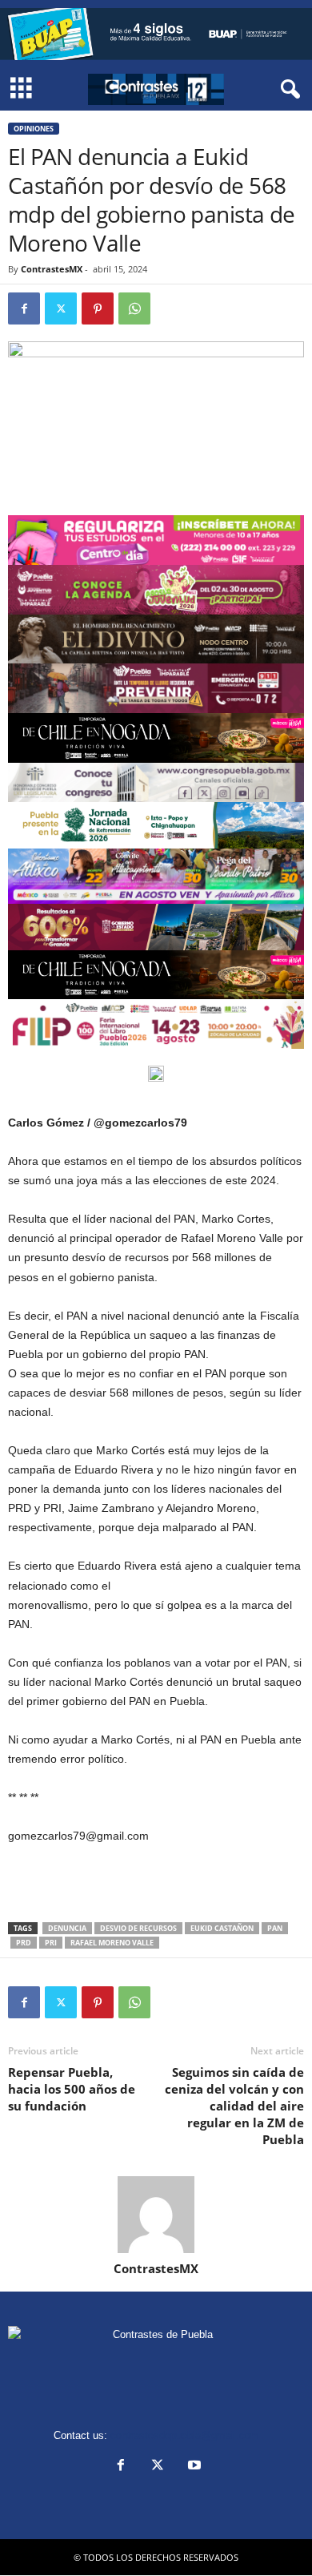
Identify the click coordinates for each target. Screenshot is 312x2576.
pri (51, 1943)
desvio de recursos (138, 1928)
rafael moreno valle (112, 1943)
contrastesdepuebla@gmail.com (185, 2435)
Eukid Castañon (222, 1928)
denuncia (67, 1928)
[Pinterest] (98, 308)
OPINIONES (34, 129)
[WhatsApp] (134, 308)
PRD (24, 1943)
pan (275, 1928)
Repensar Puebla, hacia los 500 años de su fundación (72, 2089)
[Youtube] (193, 2467)
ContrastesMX (52, 269)
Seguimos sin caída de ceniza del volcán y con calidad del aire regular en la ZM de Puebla (234, 2106)
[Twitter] (61, 308)
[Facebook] (24, 308)
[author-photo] (156, 2215)
